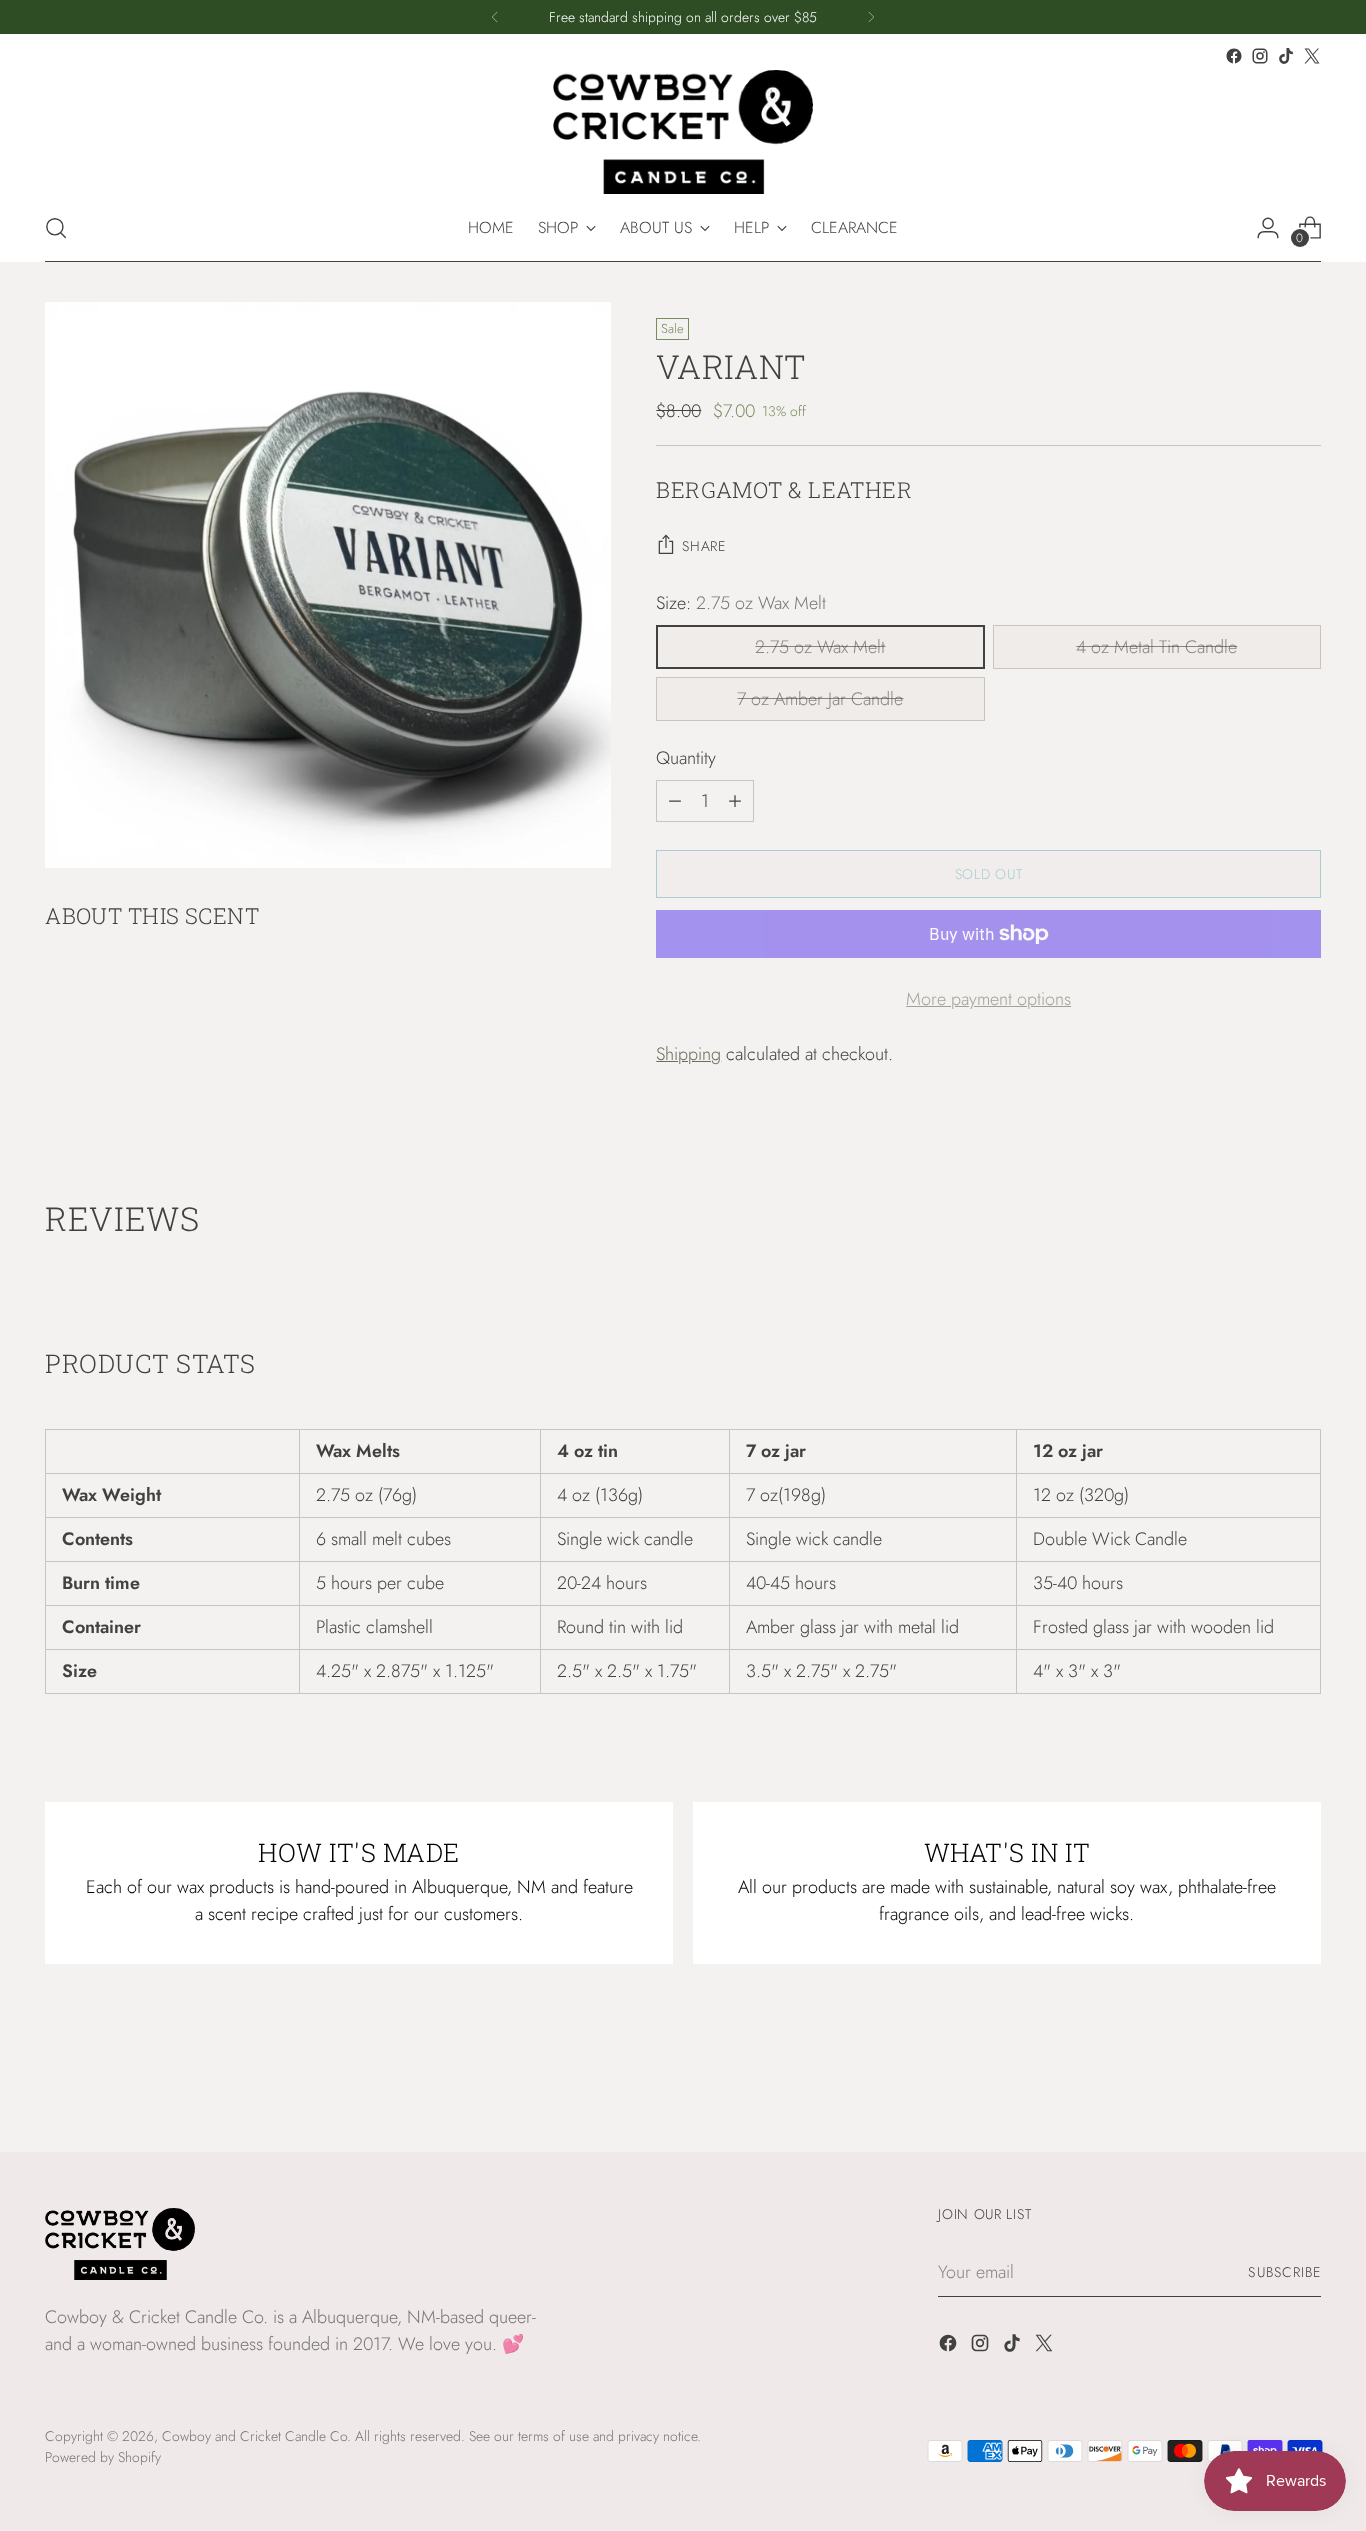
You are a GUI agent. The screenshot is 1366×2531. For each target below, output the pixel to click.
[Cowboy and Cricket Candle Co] (683, 132)
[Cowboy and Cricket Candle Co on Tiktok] (1286, 56)
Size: (741, 603)
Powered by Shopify (103, 2457)
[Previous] (495, 17)
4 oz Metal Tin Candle (1156, 647)
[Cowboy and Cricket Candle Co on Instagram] (1260, 56)
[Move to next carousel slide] (1304, 2083)
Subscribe (1284, 2272)
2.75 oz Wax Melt (820, 647)
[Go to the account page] (1268, 228)
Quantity (686, 758)
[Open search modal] (56, 228)
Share (704, 546)
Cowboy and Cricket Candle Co (254, 2436)
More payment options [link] (988, 999)
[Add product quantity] (735, 801)
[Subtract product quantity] (675, 801)
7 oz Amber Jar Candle (820, 699)
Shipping (688, 1054)
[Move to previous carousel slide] (1258, 2084)
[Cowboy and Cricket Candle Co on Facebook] (1234, 56)
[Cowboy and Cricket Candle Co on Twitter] (1312, 56)
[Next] (871, 17)
